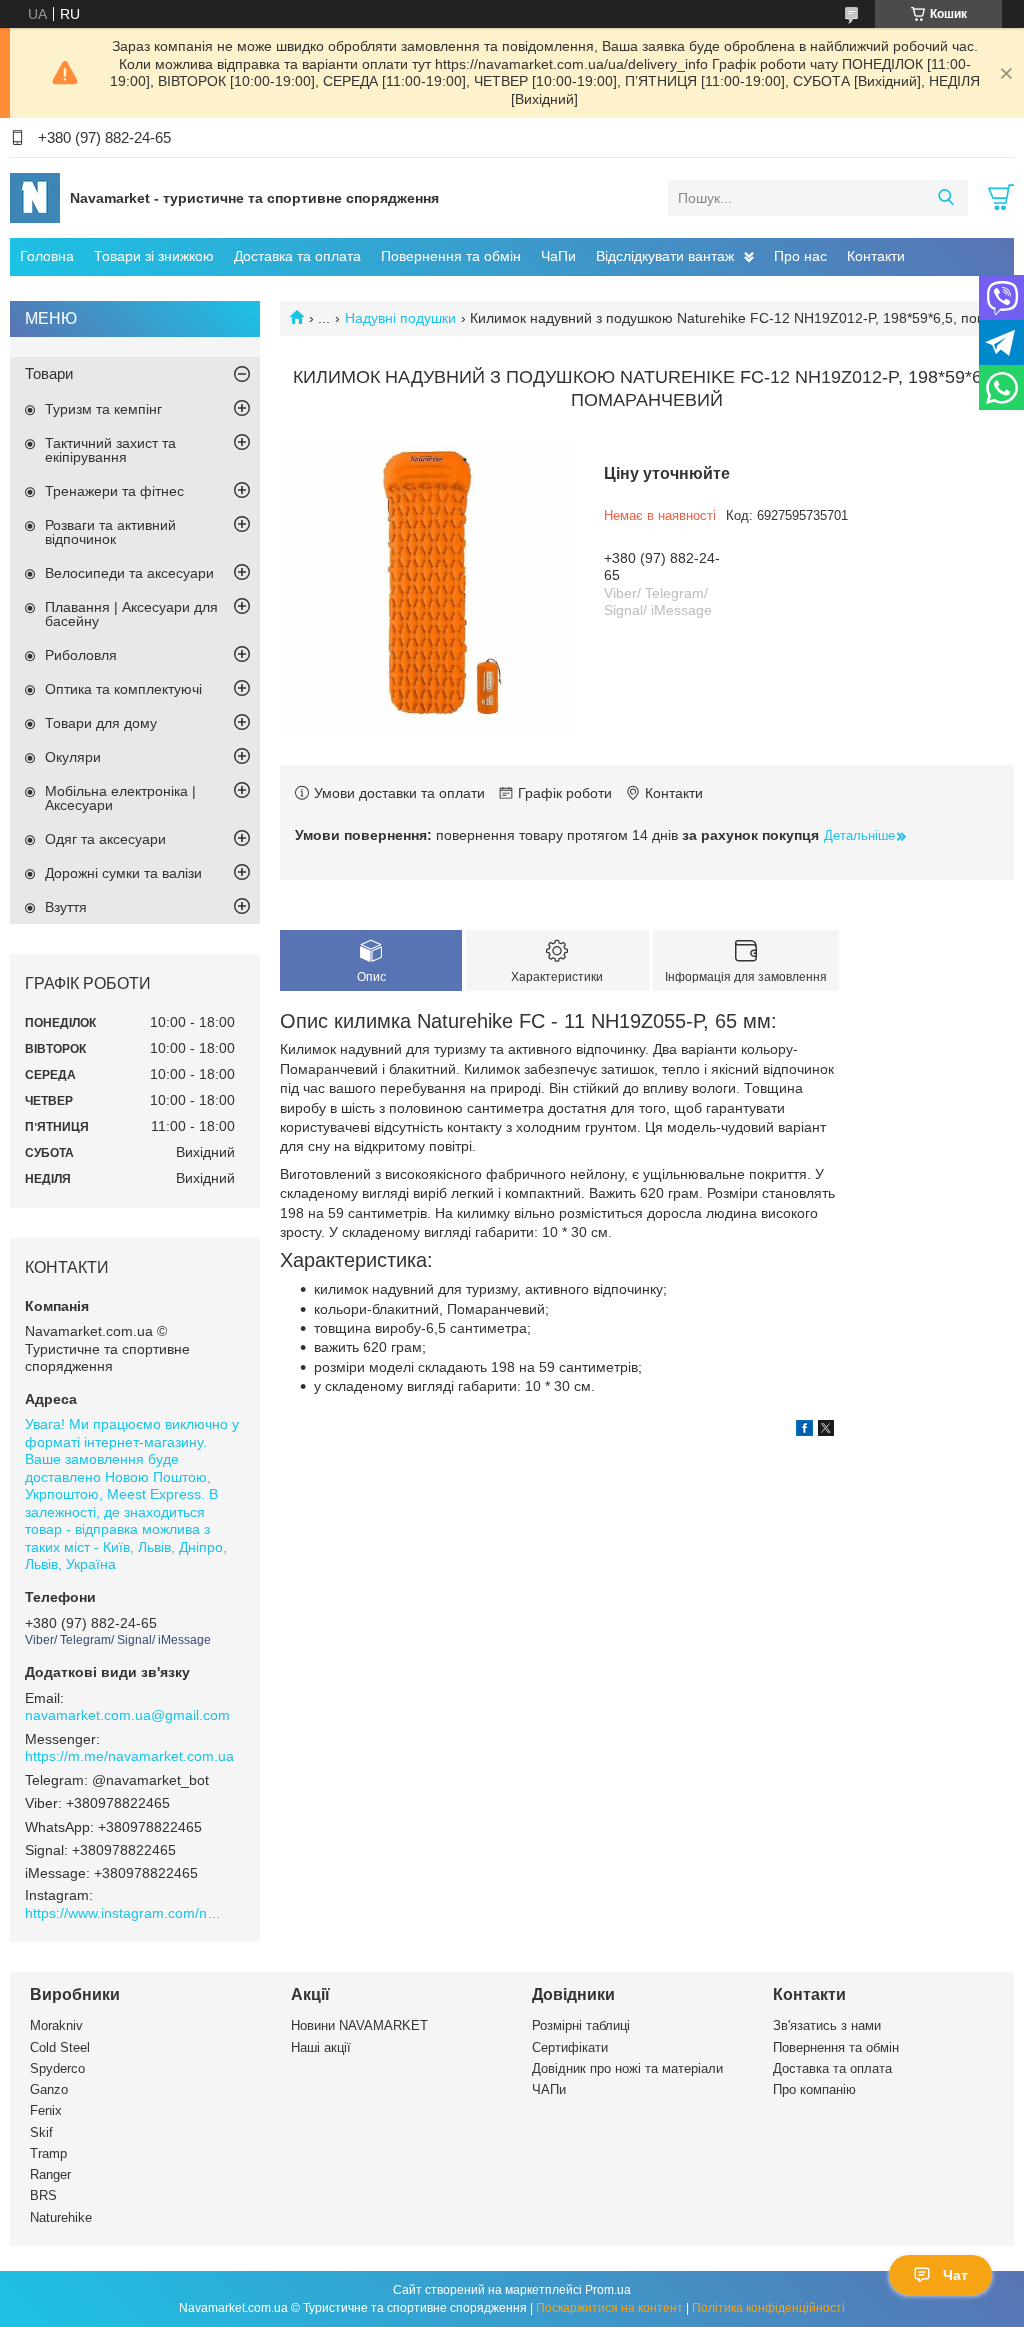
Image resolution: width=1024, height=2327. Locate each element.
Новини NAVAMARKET (359, 2025)
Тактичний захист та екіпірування (110, 450)
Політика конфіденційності (768, 2308)
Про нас (800, 256)
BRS (43, 2195)
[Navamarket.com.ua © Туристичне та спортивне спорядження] (35, 197)
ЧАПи (549, 2089)
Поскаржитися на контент (609, 2308)
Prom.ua (608, 2290)
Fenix (46, 2110)
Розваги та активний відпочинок (110, 532)
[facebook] (804, 1431)
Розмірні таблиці (581, 2025)
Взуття (66, 907)
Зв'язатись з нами (827, 2025)
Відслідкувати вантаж (665, 256)
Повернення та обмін (451, 256)
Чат (955, 2275)
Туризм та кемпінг (103, 409)
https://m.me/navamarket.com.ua (129, 1756)
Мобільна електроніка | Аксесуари (120, 798)
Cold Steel (60, 2047)
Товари (49, 373)
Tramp (48, 2153)
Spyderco (57, 2068)
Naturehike (61, 2217)
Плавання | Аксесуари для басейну (131, 614)
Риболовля (81, 655)
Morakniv (56, 2025)
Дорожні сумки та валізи (123, 873)
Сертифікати (570, 2047)
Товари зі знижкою (154, 256)
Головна (47, 256)
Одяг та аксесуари (105, 839)
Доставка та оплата (297, 256)
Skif (41, 2132)
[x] (826, 1431)
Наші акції (321, 2047)
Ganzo (49, 2089)
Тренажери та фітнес (114, 491)
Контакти (876, 256)
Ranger (50, 2174)
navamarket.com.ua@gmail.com (127, 1715)
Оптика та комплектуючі (123, 689)
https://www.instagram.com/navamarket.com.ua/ (125, 1913)
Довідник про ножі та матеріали (627, 2068)
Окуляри (73, 757)
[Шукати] (945, 198)
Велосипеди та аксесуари (129, 573)
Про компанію (814, 2089)
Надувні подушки (400, 318)
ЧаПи (558, 256)
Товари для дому (101, 723)
